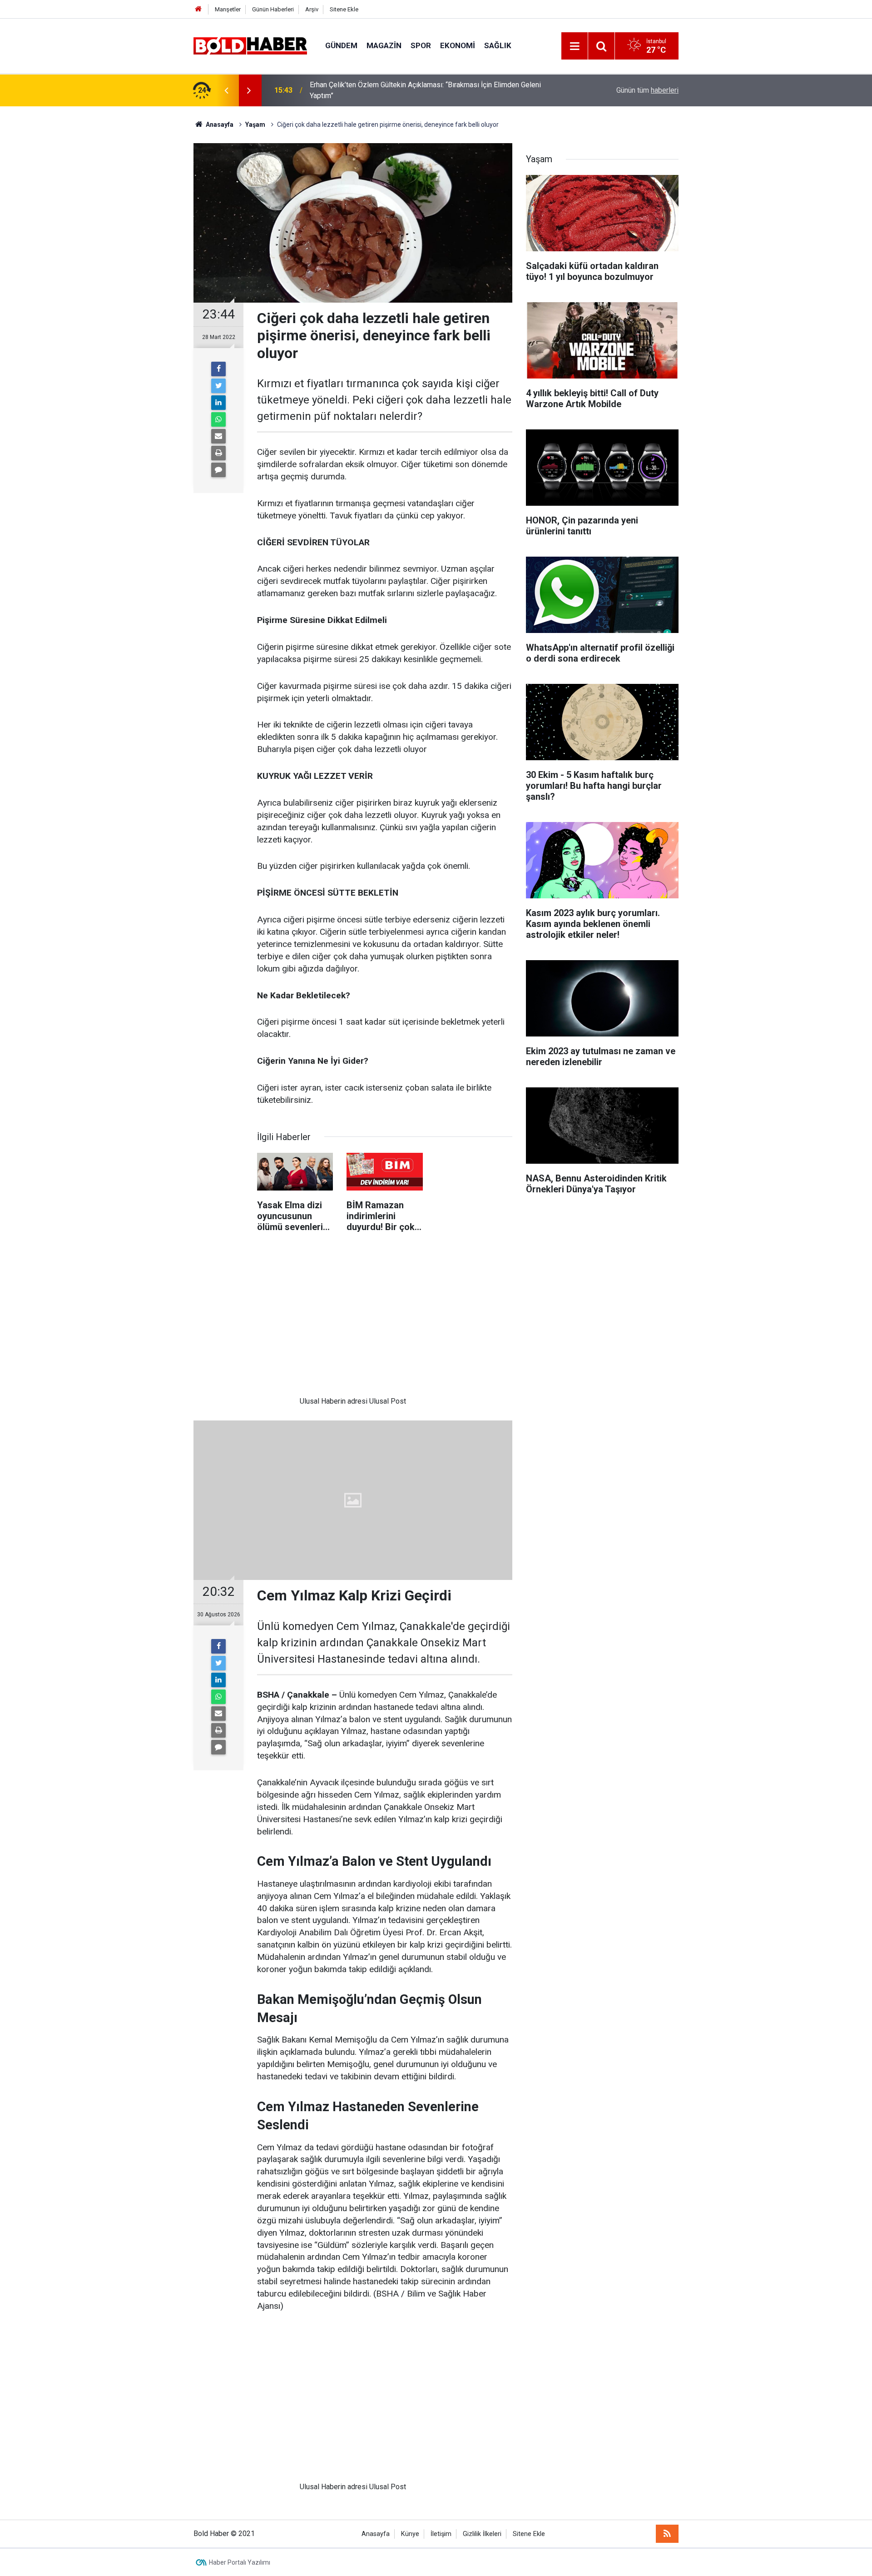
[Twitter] (218, 386)
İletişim (441, 2534)
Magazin (384, 45)
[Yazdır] (218, 453)
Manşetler (228, 9)
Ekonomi (458, 45)
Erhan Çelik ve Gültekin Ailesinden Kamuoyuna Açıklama (398, 90)
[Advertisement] (353, 1319)
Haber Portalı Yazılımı (240, 2562)
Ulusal (310, 1401)
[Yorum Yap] (218, 470)
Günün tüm (647, 90)
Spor (421, 45)
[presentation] (226, 90)
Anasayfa (376, 2534)
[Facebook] (218, 369)
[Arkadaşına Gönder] (218, 436)
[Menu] (575, 46)
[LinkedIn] (218, 403)
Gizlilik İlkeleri (482, 2534)
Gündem (341, 45)
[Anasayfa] (198, 9)
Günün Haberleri (273, 9)
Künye (410, 2534)
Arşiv (312, 9)
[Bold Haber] (250, 45)
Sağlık (498, 45)
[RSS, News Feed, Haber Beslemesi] (667, 2534)
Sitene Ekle (344, 9)
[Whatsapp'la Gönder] (218, 419)
